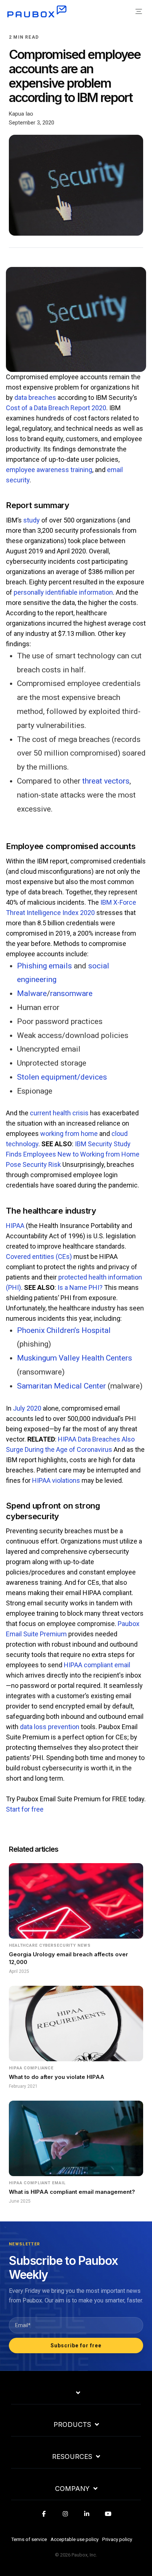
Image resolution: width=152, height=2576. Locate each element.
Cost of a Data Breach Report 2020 (56, 408)
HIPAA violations (56, 1480)
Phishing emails (44, 966)
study (32, 520)
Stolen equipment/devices (62, 1077)
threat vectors (106, 781)
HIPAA (15, 1226)
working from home (69, 1134)
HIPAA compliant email (97, 1665)
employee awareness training (49, 470)
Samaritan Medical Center (61, 1386)
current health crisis (59, 1113)
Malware (32, 993)
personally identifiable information (63, 592)
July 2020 (27, 1408)
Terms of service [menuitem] (29, 2539)
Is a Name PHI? (80, 1287)
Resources (72, 2457)
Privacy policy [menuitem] (117, 2539)
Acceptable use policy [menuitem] (75, 2539)
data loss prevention (50, 1727)
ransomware (71, 993)
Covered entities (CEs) (39, 1257)
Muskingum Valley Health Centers (75, 1358)
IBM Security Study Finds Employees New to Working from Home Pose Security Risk (73, 1154)
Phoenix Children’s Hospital (64, 1330)
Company (72, 2489)
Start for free (25, 1809)
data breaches (35, 397)
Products (72, 2425)
